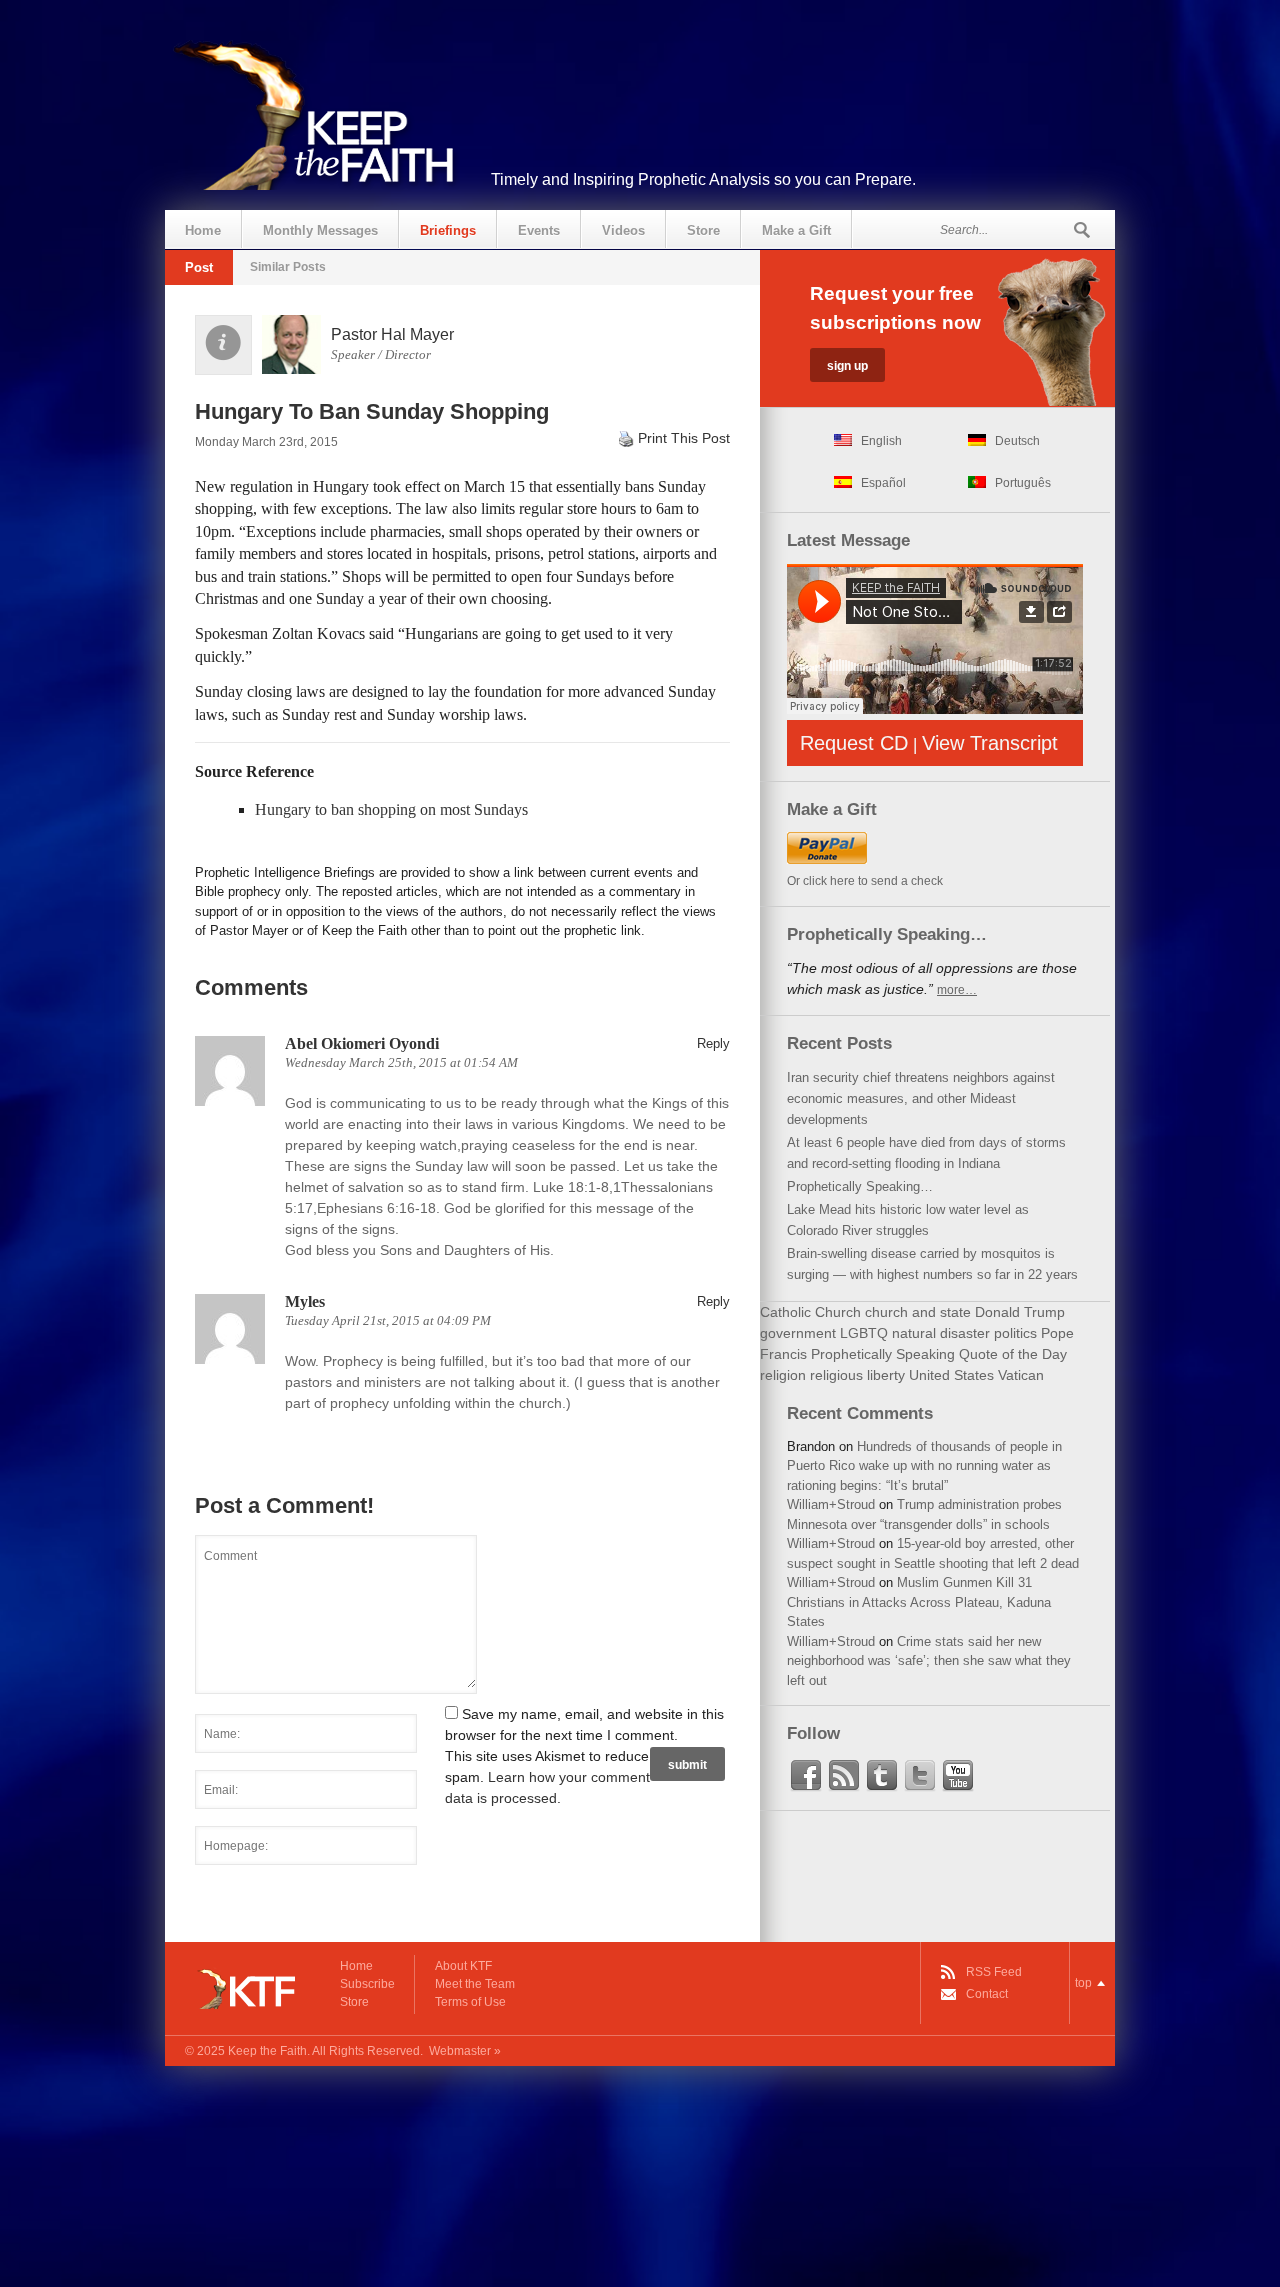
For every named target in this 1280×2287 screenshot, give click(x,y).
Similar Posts (288, 267)
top (1083, 1983)
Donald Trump (1020, 1312)
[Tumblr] (882, 1776)
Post (199, 267)
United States (951, 1375)
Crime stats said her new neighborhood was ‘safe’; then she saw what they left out (929, 1661)
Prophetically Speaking (883, 1354)
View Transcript (990, 743)
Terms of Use (470, 2002)
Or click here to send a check (865, 881)
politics (1015, 1333)
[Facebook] (806, 1776)
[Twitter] (920, 1776)
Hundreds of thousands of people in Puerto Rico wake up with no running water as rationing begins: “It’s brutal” (924, 1466)
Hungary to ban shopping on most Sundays (391, 809)
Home (203, 230)
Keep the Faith (267, 2051)
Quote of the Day (1013, 1354)
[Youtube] (958, 1776)
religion (783, 1375)
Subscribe (367, 1984)
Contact (987, 1994)
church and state (918, 1312)
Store (703, 230)
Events (539, 230)
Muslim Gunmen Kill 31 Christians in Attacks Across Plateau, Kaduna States (919, 1602)
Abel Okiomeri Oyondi (362, 1043)
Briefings (448, 230)
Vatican (1021, 1375)
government (798, 1333)
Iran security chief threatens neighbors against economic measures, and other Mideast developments (921, 1098)
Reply (713, 1043)
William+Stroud (831, 1504)
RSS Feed (994, 1972)
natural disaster (941, 1333)
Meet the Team (475, 1984)
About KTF (463, 1966)
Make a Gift (796, 230)
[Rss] (844, 1776)
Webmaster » (465, 2051)
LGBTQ (864, 1333)
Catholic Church (810, 1312)
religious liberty (857, 1375)
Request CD (854, 743)
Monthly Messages (320, 230)
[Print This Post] (626, 438)
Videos (623, 230)
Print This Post (684, 438)
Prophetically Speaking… (860, 1186)
